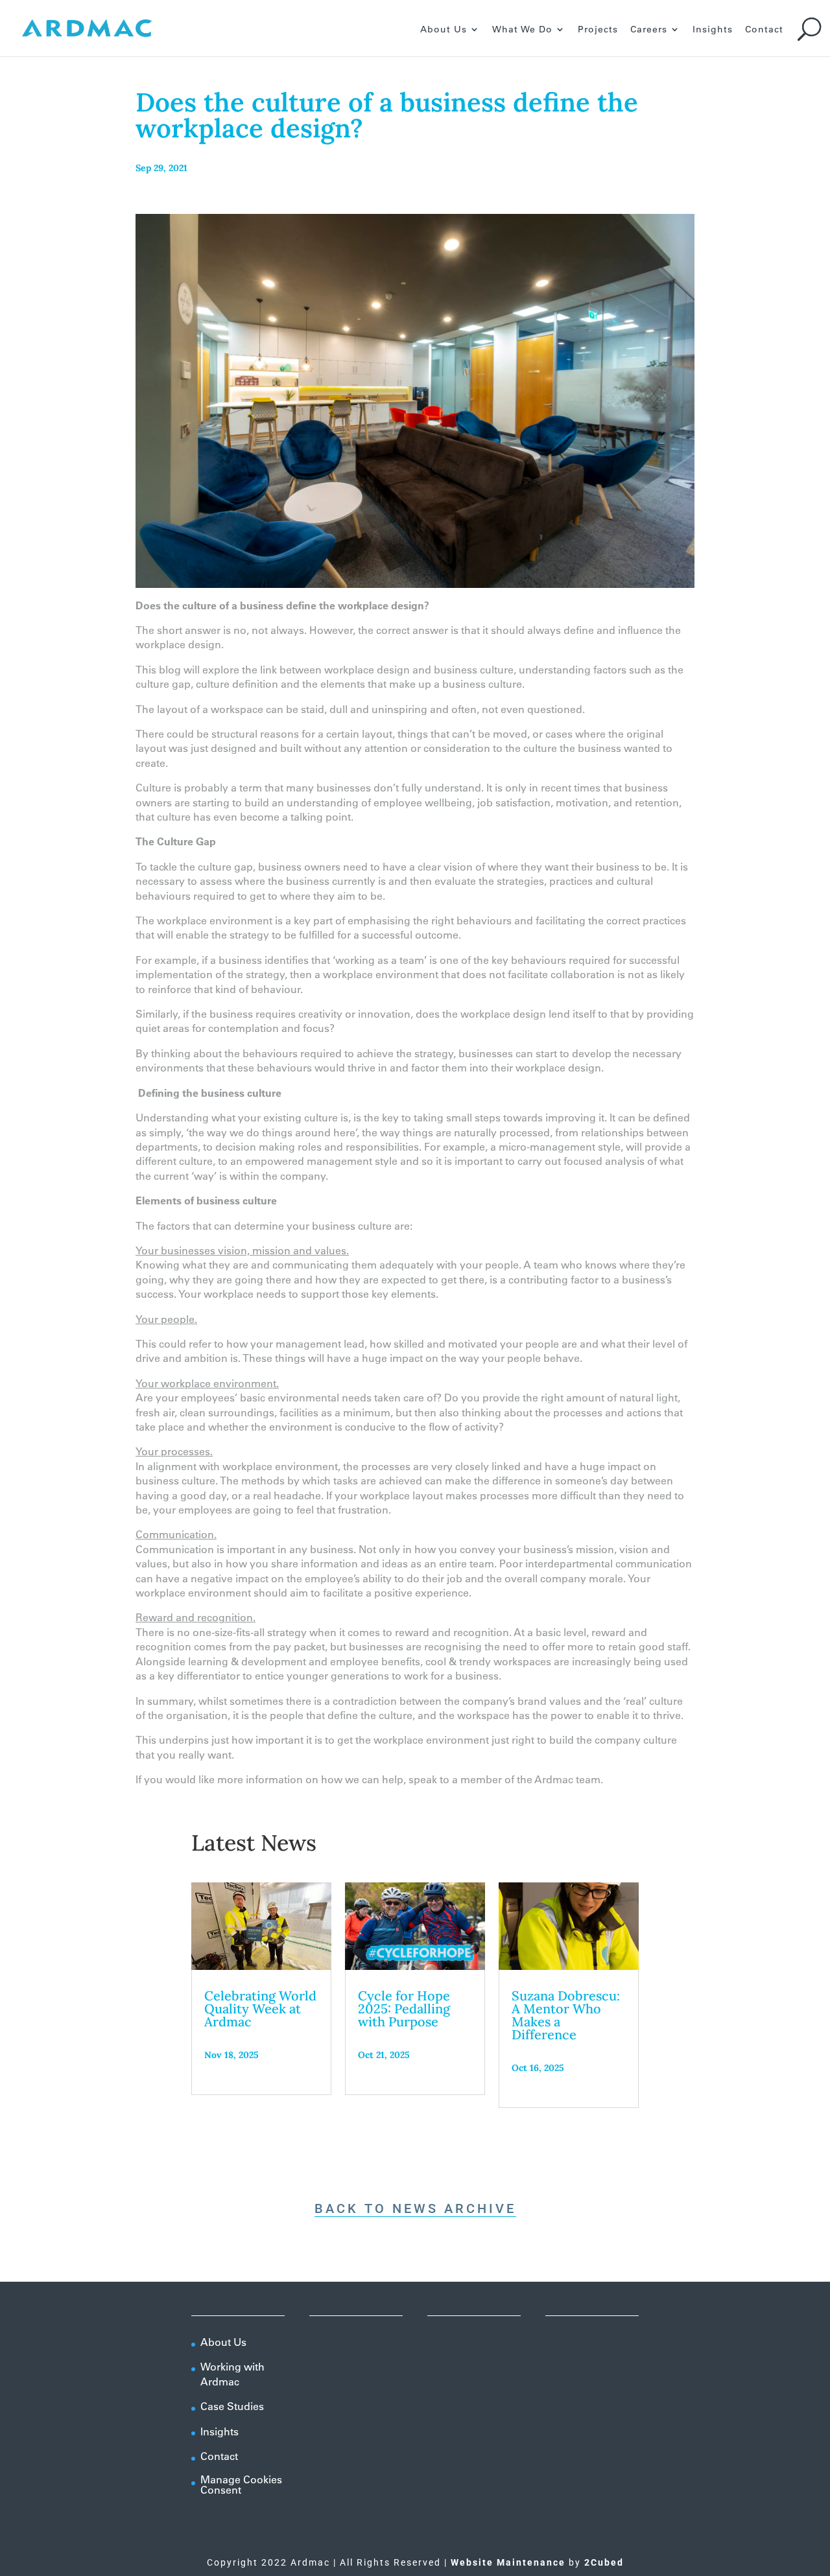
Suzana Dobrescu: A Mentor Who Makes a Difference (566, 2015)
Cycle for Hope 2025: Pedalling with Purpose (404, 2008)
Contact (764, 30)
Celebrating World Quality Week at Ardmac (260, 2008)
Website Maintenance (508, 2562)
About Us (444, 30)
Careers (649, 30)
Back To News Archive (415, 2208)
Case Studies (232, 2406)
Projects (598, 30)
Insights (713, 30)
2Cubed (604, 2562)
